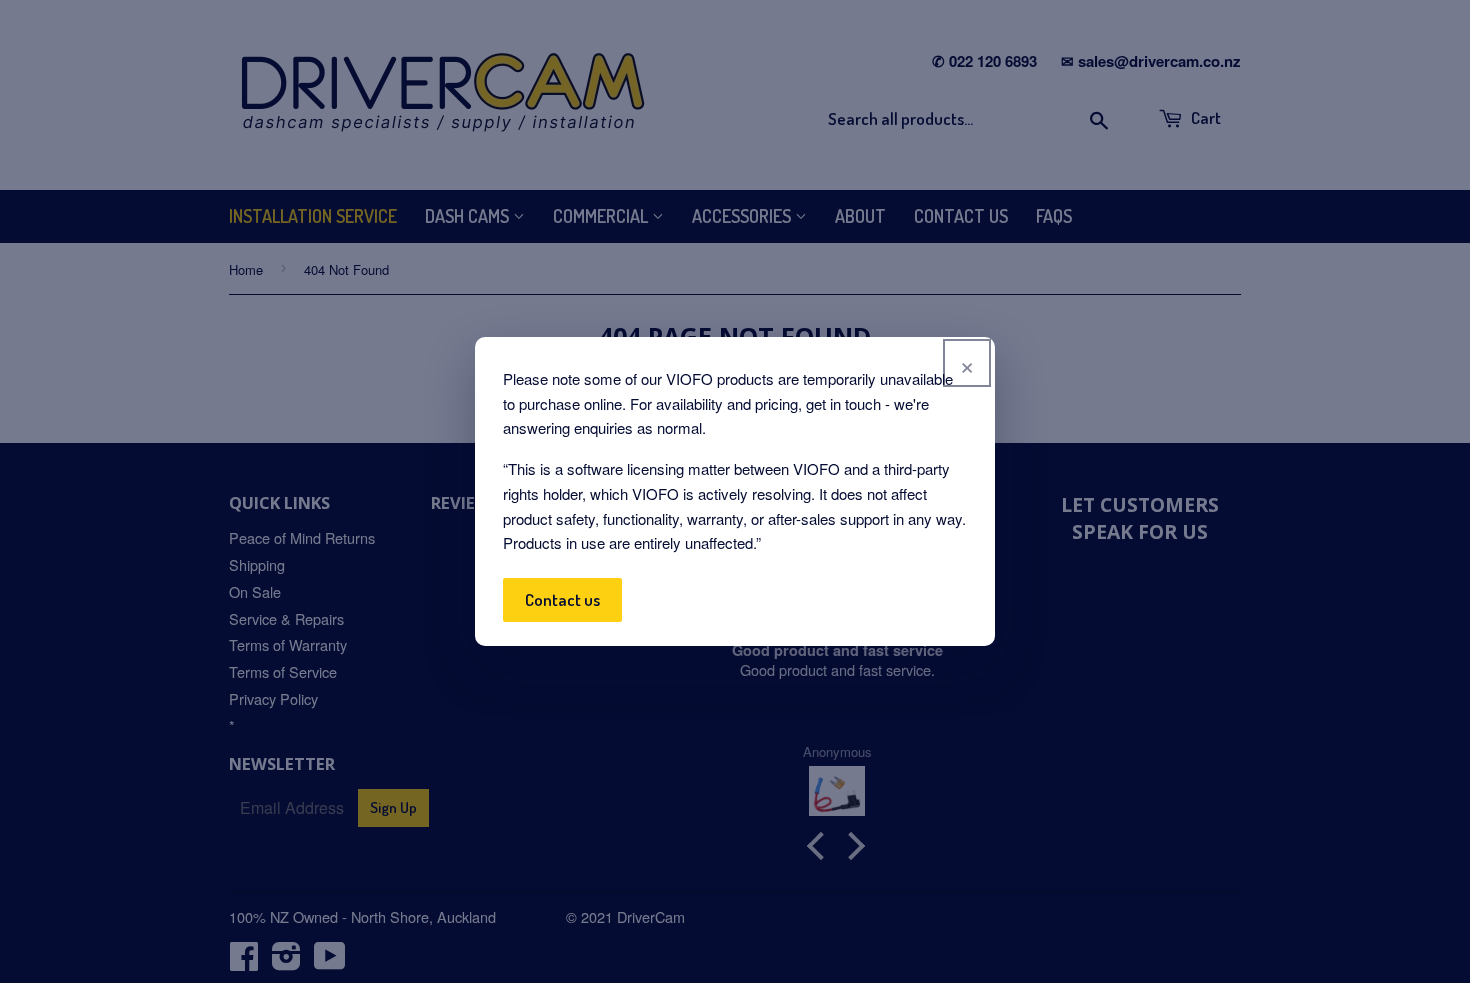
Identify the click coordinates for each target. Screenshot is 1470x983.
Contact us (562, 599)
